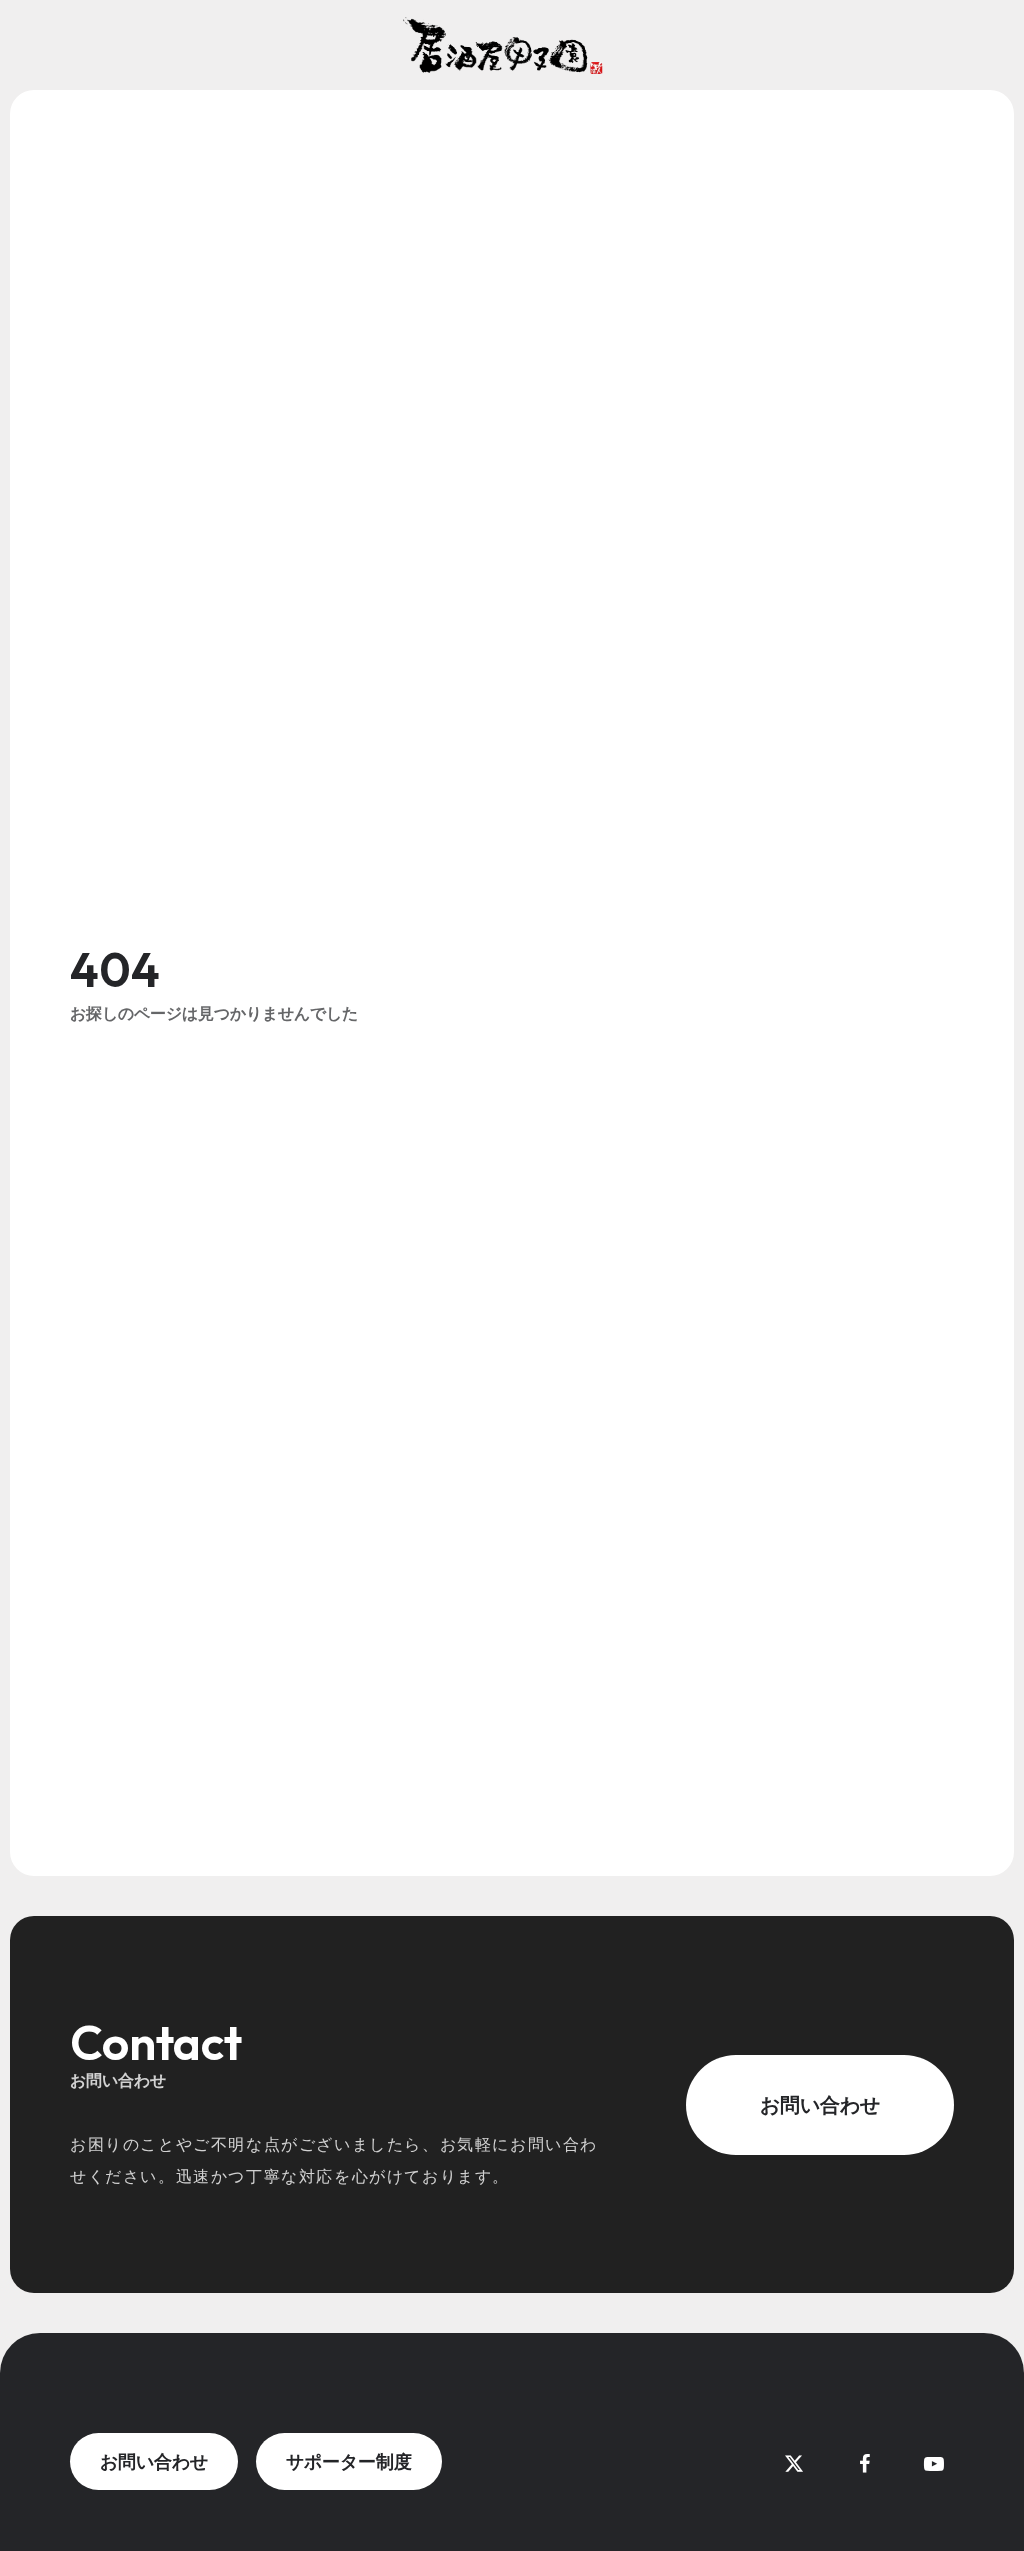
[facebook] (864, 2464)
